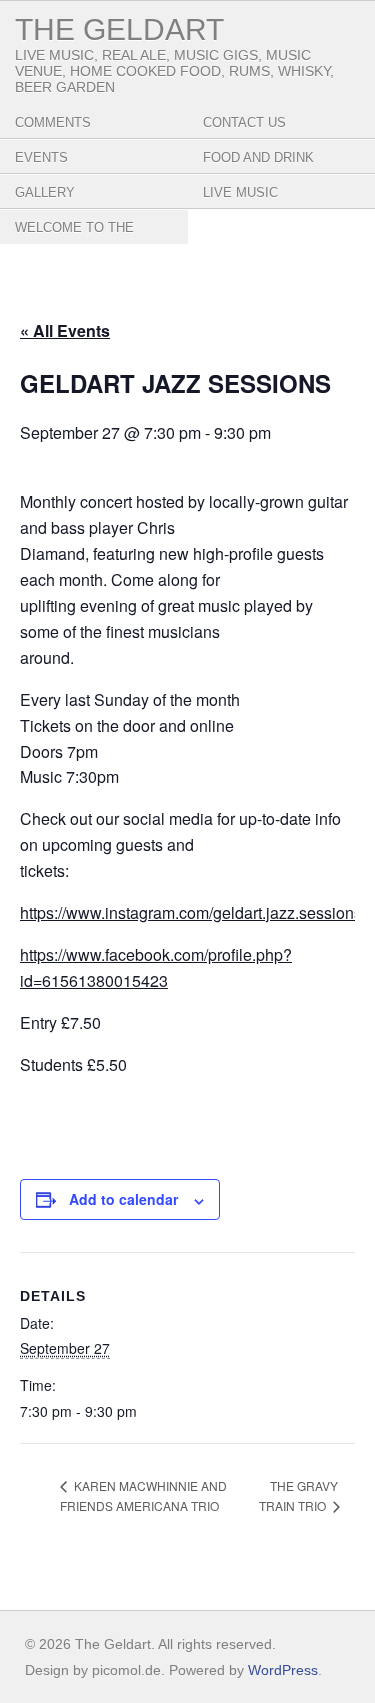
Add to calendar (123, 1199)
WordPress (283, 1670)
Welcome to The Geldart (74, 242)
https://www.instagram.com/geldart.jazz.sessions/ (193, 912)
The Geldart (119, 29)
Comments (53, 122)
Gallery (45, 192)
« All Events (65, 330)
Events (41, 157)
